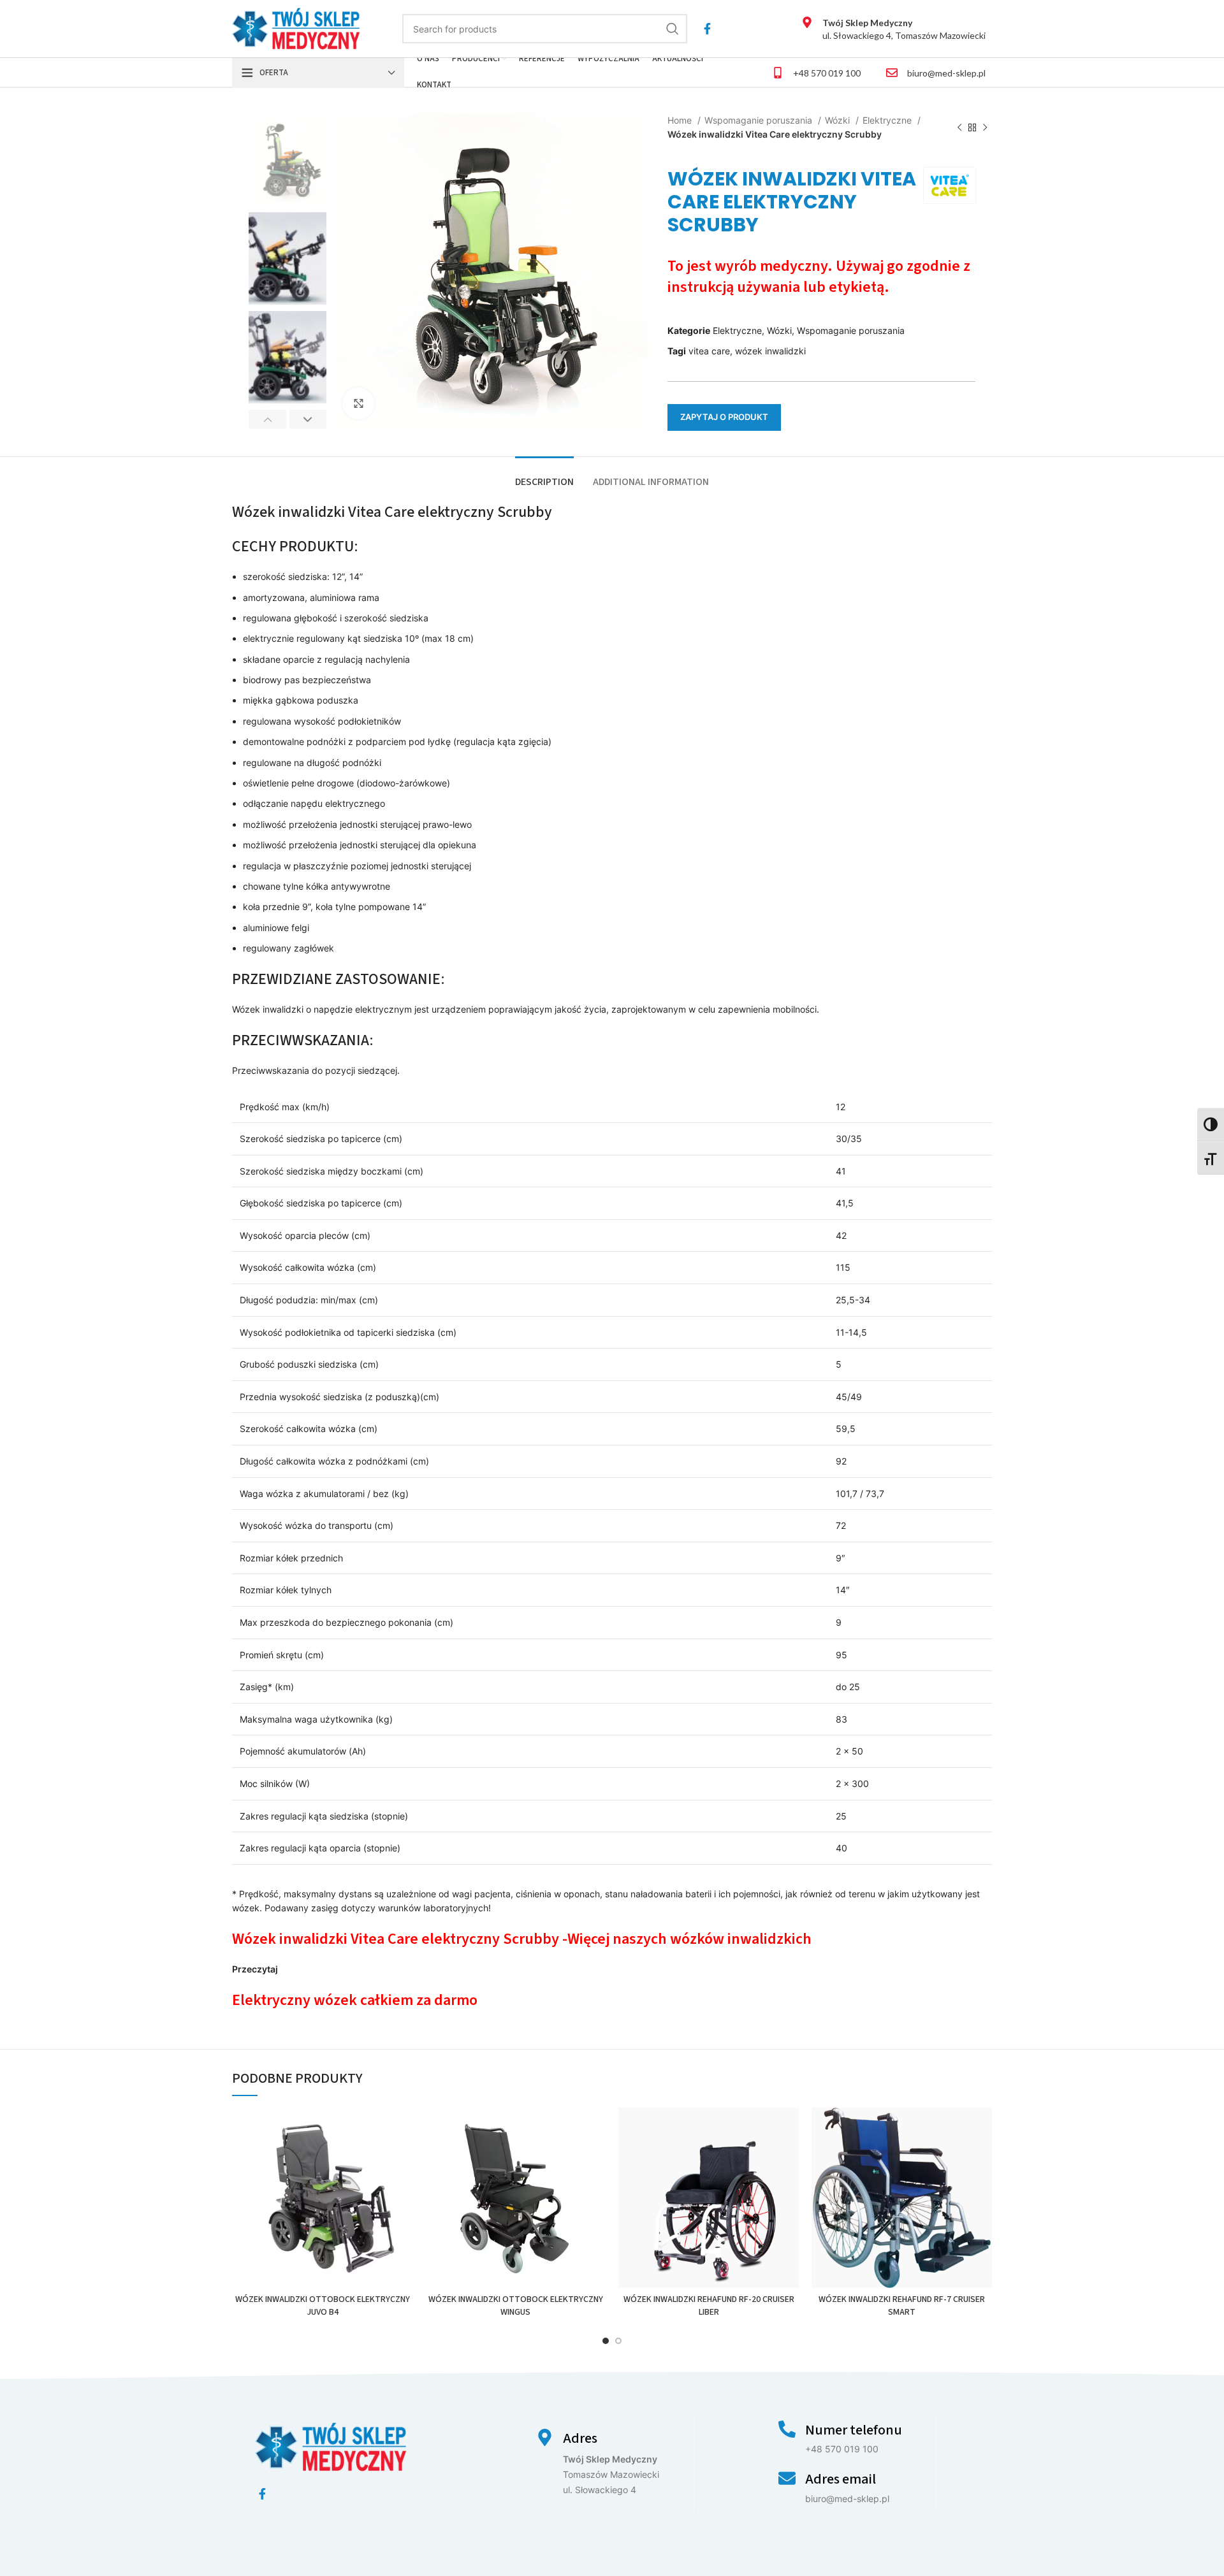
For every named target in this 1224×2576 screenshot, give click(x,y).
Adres (580, 2438)
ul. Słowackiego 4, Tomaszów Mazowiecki (904, 29)
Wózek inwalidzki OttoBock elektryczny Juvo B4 (323, 2306)
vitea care (709, 351)
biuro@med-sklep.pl (946, 73)
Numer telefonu (854, 2430)
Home (681, 120)
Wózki (839, 120)
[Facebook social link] (707, 29)
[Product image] (515, 2198)
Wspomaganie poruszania (760, 120)
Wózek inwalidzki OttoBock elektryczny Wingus (516, 2306)
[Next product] (985, 128)
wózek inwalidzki (770, 351)
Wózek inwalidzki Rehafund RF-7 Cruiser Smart (902, 2306)
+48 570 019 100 (827, 73)
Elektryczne (888, 120)
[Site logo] (296, 28)
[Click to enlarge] (358, 403)
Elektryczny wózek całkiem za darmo (355, 2000)
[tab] (544, 476)
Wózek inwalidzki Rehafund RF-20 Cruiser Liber (709, 2306)
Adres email (841, 2479)
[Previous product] (959, 128)
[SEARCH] (673, 29)
